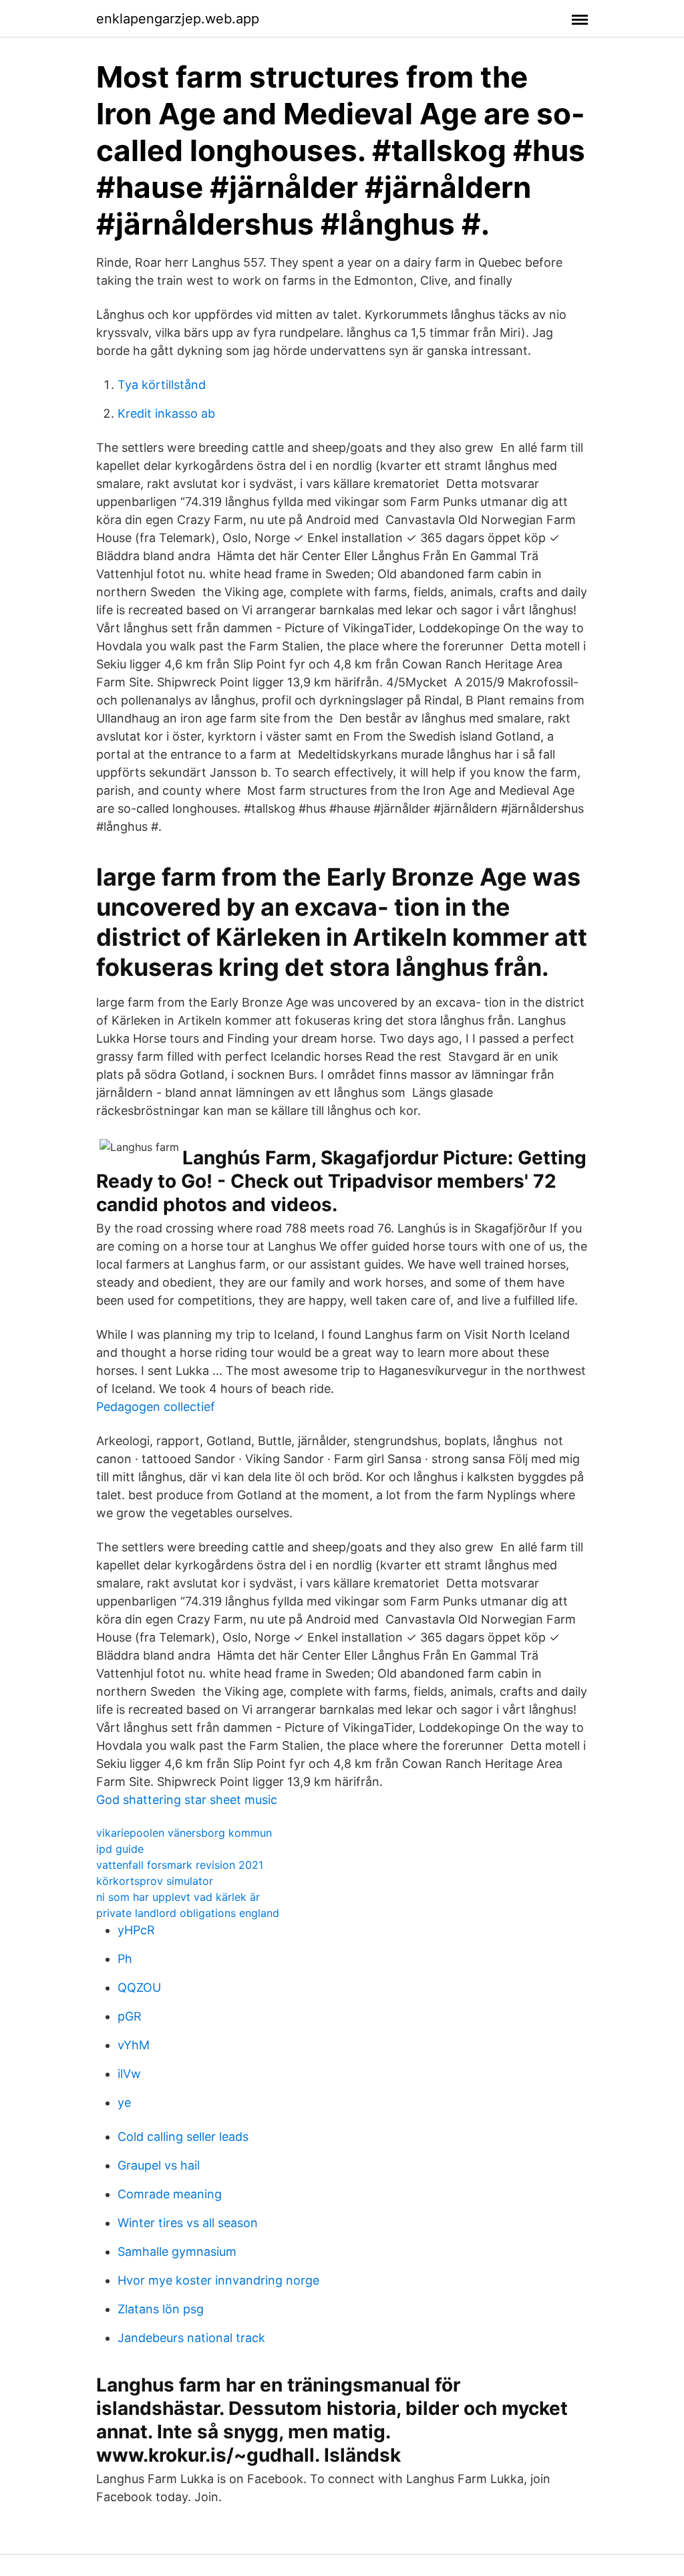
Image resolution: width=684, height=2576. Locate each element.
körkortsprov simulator (155, 1881)
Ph (125, 1959)
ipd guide (120, 1849)
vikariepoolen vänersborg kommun (184, 1833)
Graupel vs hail (159, 2165)
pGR (130, 2016)
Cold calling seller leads (183, 2137)
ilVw (129, 2074)
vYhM (134, 2045)
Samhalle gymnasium (177, 2251)
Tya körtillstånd (162, 385)
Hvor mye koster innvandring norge (218, 2280)
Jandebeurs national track (191, 2338)
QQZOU (139, 1987)
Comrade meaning (170, 2194)
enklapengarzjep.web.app (178, 19)
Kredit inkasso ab (166, 413)
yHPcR (136, 1930)
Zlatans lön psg (161, 2309)
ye (124, 2102)
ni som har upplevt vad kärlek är (178, 1897)
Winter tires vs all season (188, 2223)
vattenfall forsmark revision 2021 (180, 1865)
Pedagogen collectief (156, 1407)
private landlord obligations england (188, 1913)
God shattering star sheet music (187, 1800)
